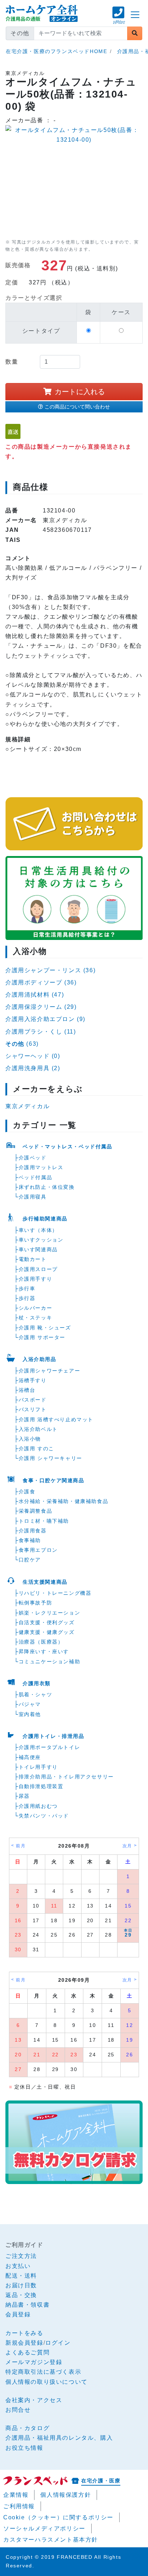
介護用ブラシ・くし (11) (41, 1032)
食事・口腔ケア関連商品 (54, 1480)
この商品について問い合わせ (77, 407)
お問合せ (18, 2410)
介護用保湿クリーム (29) (41, 1007)
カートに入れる (80, 392)
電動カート (33, 1259)
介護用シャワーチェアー (50, 1371)
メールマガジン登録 (34, 2362)
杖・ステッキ (36, 1318)
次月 (127, 1846)
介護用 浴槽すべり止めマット (56, 1419)
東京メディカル (27, 1106)
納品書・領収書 (27, 2305)
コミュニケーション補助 (50, 1662)
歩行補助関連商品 (45, 1219)
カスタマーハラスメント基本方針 (51, 2540)
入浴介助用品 (40, 1359)
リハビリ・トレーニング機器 (55, 1593)
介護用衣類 (37, 1683)
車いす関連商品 (38, 1249)
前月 (21, 1846)
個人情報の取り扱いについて (47, 2382)
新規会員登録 (24, 2343)
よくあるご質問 (27, 2352)
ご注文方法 (21, 2256)
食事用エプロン (38, 1550)
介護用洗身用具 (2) (33, 1068)
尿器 (24, 1796)
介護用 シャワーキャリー (50, 1458)
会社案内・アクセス (34, 2400)
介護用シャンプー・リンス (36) (50, 970)
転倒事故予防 (36, 1603)
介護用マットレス (41, 1167)
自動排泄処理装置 (41, 1786)
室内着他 (30, 1714)
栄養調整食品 (36, 1511)
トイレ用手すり (38, 1767)
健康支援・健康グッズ (47, 1632)
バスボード (33, 1400)
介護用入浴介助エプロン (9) (45, 1019)
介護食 (27, 1492)
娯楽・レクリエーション (50, 1613)
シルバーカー (36, 1308)
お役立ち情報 (24, 2448)
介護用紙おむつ (38, 1806)
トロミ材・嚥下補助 (44, 1521)
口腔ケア (30, 1560)
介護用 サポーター (42, 1337)
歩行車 (27, 1289)
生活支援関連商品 (45, 1582)
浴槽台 (27, 1390)
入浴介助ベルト (38, 1429)
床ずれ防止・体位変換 (47, 1187)
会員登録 (18, 2314)
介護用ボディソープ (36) (41, 982)
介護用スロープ (38, 1269)
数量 (12, 362)
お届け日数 (21, 2285)
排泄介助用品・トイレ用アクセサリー (66, 1777)
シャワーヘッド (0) (33, 1056)
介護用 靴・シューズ (45, 1328)
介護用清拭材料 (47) (35, 995)
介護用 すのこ (36, 1448)
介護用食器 (33, 1531)
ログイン (58, 2343)
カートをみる (24, 2333)
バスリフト (33, 1409)
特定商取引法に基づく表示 (43, 2372)
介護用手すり (36, 1279)
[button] (119, 19)
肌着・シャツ (36, 1695)
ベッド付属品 (36, 1177)
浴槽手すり (33, 1380)
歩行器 (27, 1298)
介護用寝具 (33, 1197)
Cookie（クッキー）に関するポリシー (58, 2517)
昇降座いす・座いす (44, 1651)
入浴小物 (30, 1439)
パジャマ (30, 1704)
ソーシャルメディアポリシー (44, 2528)
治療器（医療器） (41, 1642)
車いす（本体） (38, 1230)
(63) (22, 1044)
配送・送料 (21, 2276)
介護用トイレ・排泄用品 (54, 1736)
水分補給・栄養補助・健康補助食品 (64, 1501)
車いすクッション (41, 1240)
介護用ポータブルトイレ (50, 1747)
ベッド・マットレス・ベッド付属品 (68, 1147)
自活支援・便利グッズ (47, 1622)
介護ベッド (33, 1158)
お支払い (18, 2266)
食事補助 (30, 1540)
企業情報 (16, 2495)
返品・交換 (21, 2295)
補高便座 (30, 1757)
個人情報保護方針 (66, 2495)
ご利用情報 (19, 2506)
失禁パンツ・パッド (44, 1816)
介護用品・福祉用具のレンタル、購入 (59, 2438)
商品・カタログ (27, 2428)
